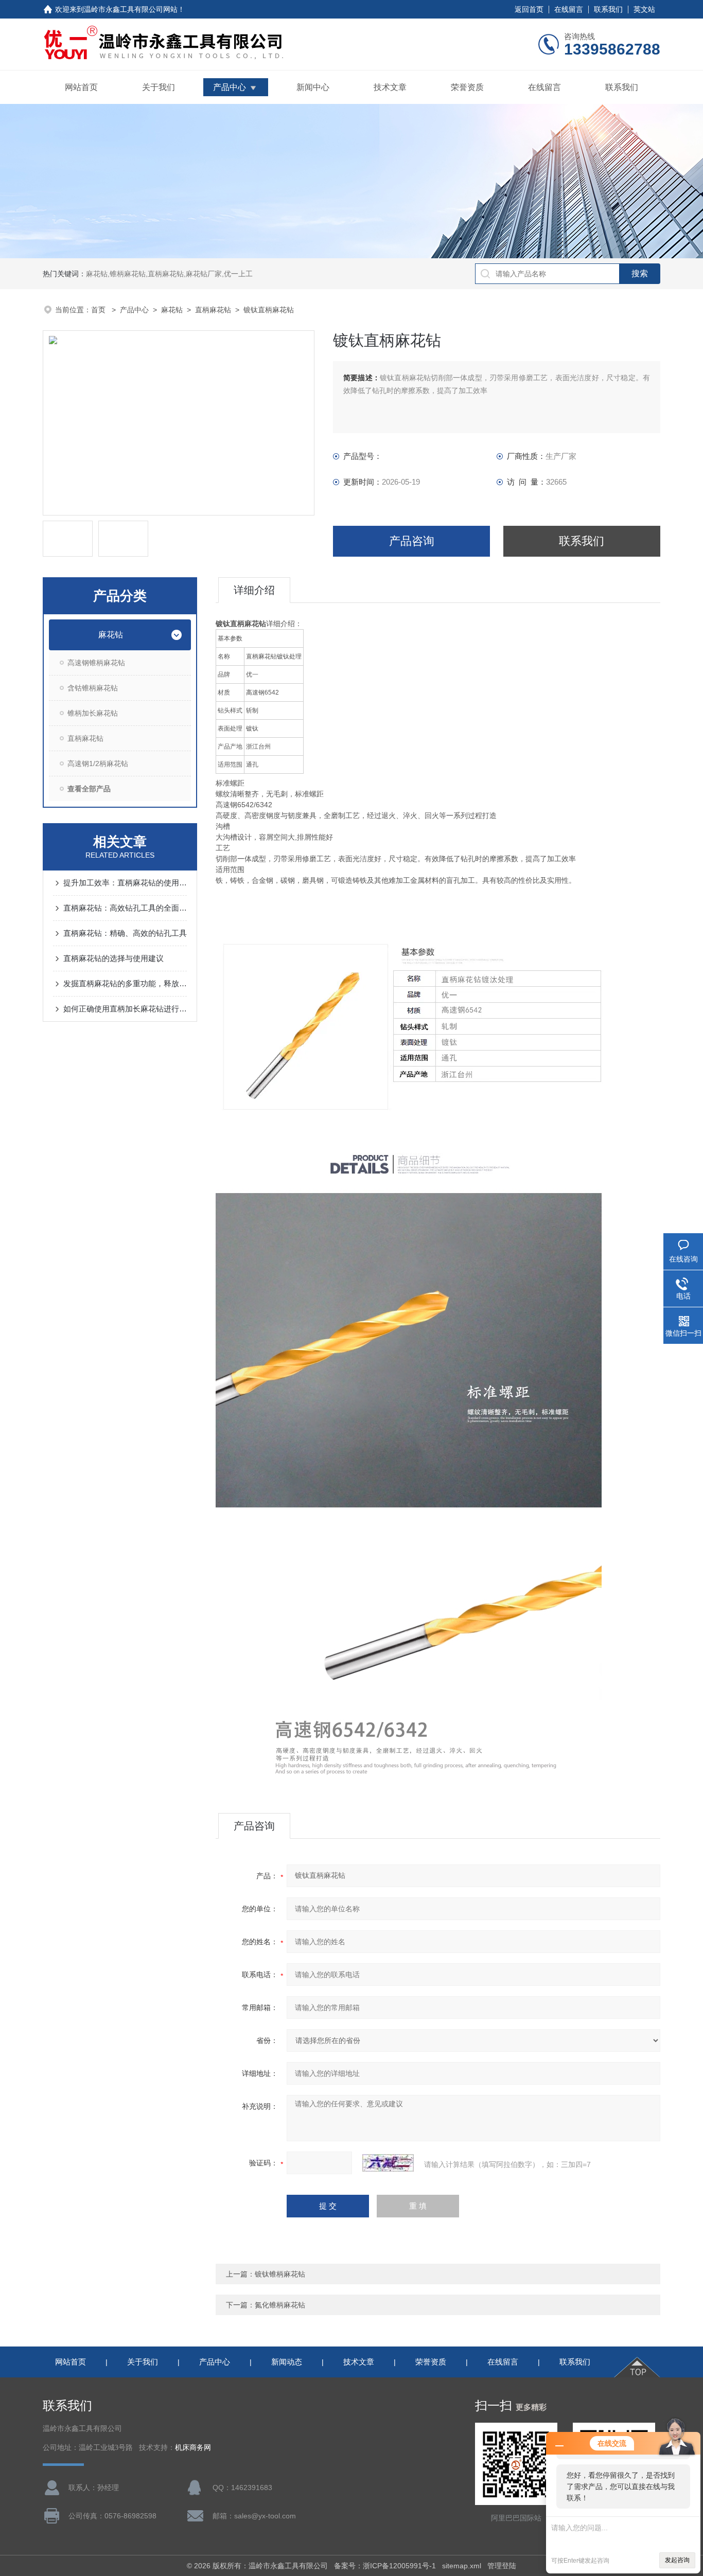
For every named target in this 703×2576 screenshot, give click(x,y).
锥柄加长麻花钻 (93, 713)
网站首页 (81, 87)
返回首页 (529, 9)
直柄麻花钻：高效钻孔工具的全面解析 (125, 908)
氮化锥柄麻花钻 (280, 2305)
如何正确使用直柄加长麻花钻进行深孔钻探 (125, 1009)
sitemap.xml (462, 2566)
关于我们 (159, 87)
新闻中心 (313, 87)
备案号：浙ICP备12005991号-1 (385, 2566)
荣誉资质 (467, 87)
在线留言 (569, 9)
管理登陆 (502, 2566)
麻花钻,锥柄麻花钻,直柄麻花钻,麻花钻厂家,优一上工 (169, 274)
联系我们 (608, 9)
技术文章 (390, 87)
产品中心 (230, 87)
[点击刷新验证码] (388, 2163)
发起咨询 (677, 2560)
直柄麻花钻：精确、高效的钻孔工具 (125, 933)
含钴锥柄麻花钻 (93, 688)
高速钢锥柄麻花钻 (96, 663)
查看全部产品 (89, 789)
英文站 (644, 9)
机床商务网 (193, 2448)
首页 (99, 310)
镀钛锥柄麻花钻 (280, 2274)
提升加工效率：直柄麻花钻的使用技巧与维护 (125, 883)
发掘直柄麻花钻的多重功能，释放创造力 (125, 983)
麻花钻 (172, 310)
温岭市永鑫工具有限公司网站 (131, 9)
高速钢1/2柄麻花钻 (98, 763)
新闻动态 (287, 2362)
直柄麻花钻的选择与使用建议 (113, 958)
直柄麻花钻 (213, 310)
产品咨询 (412, 541)
